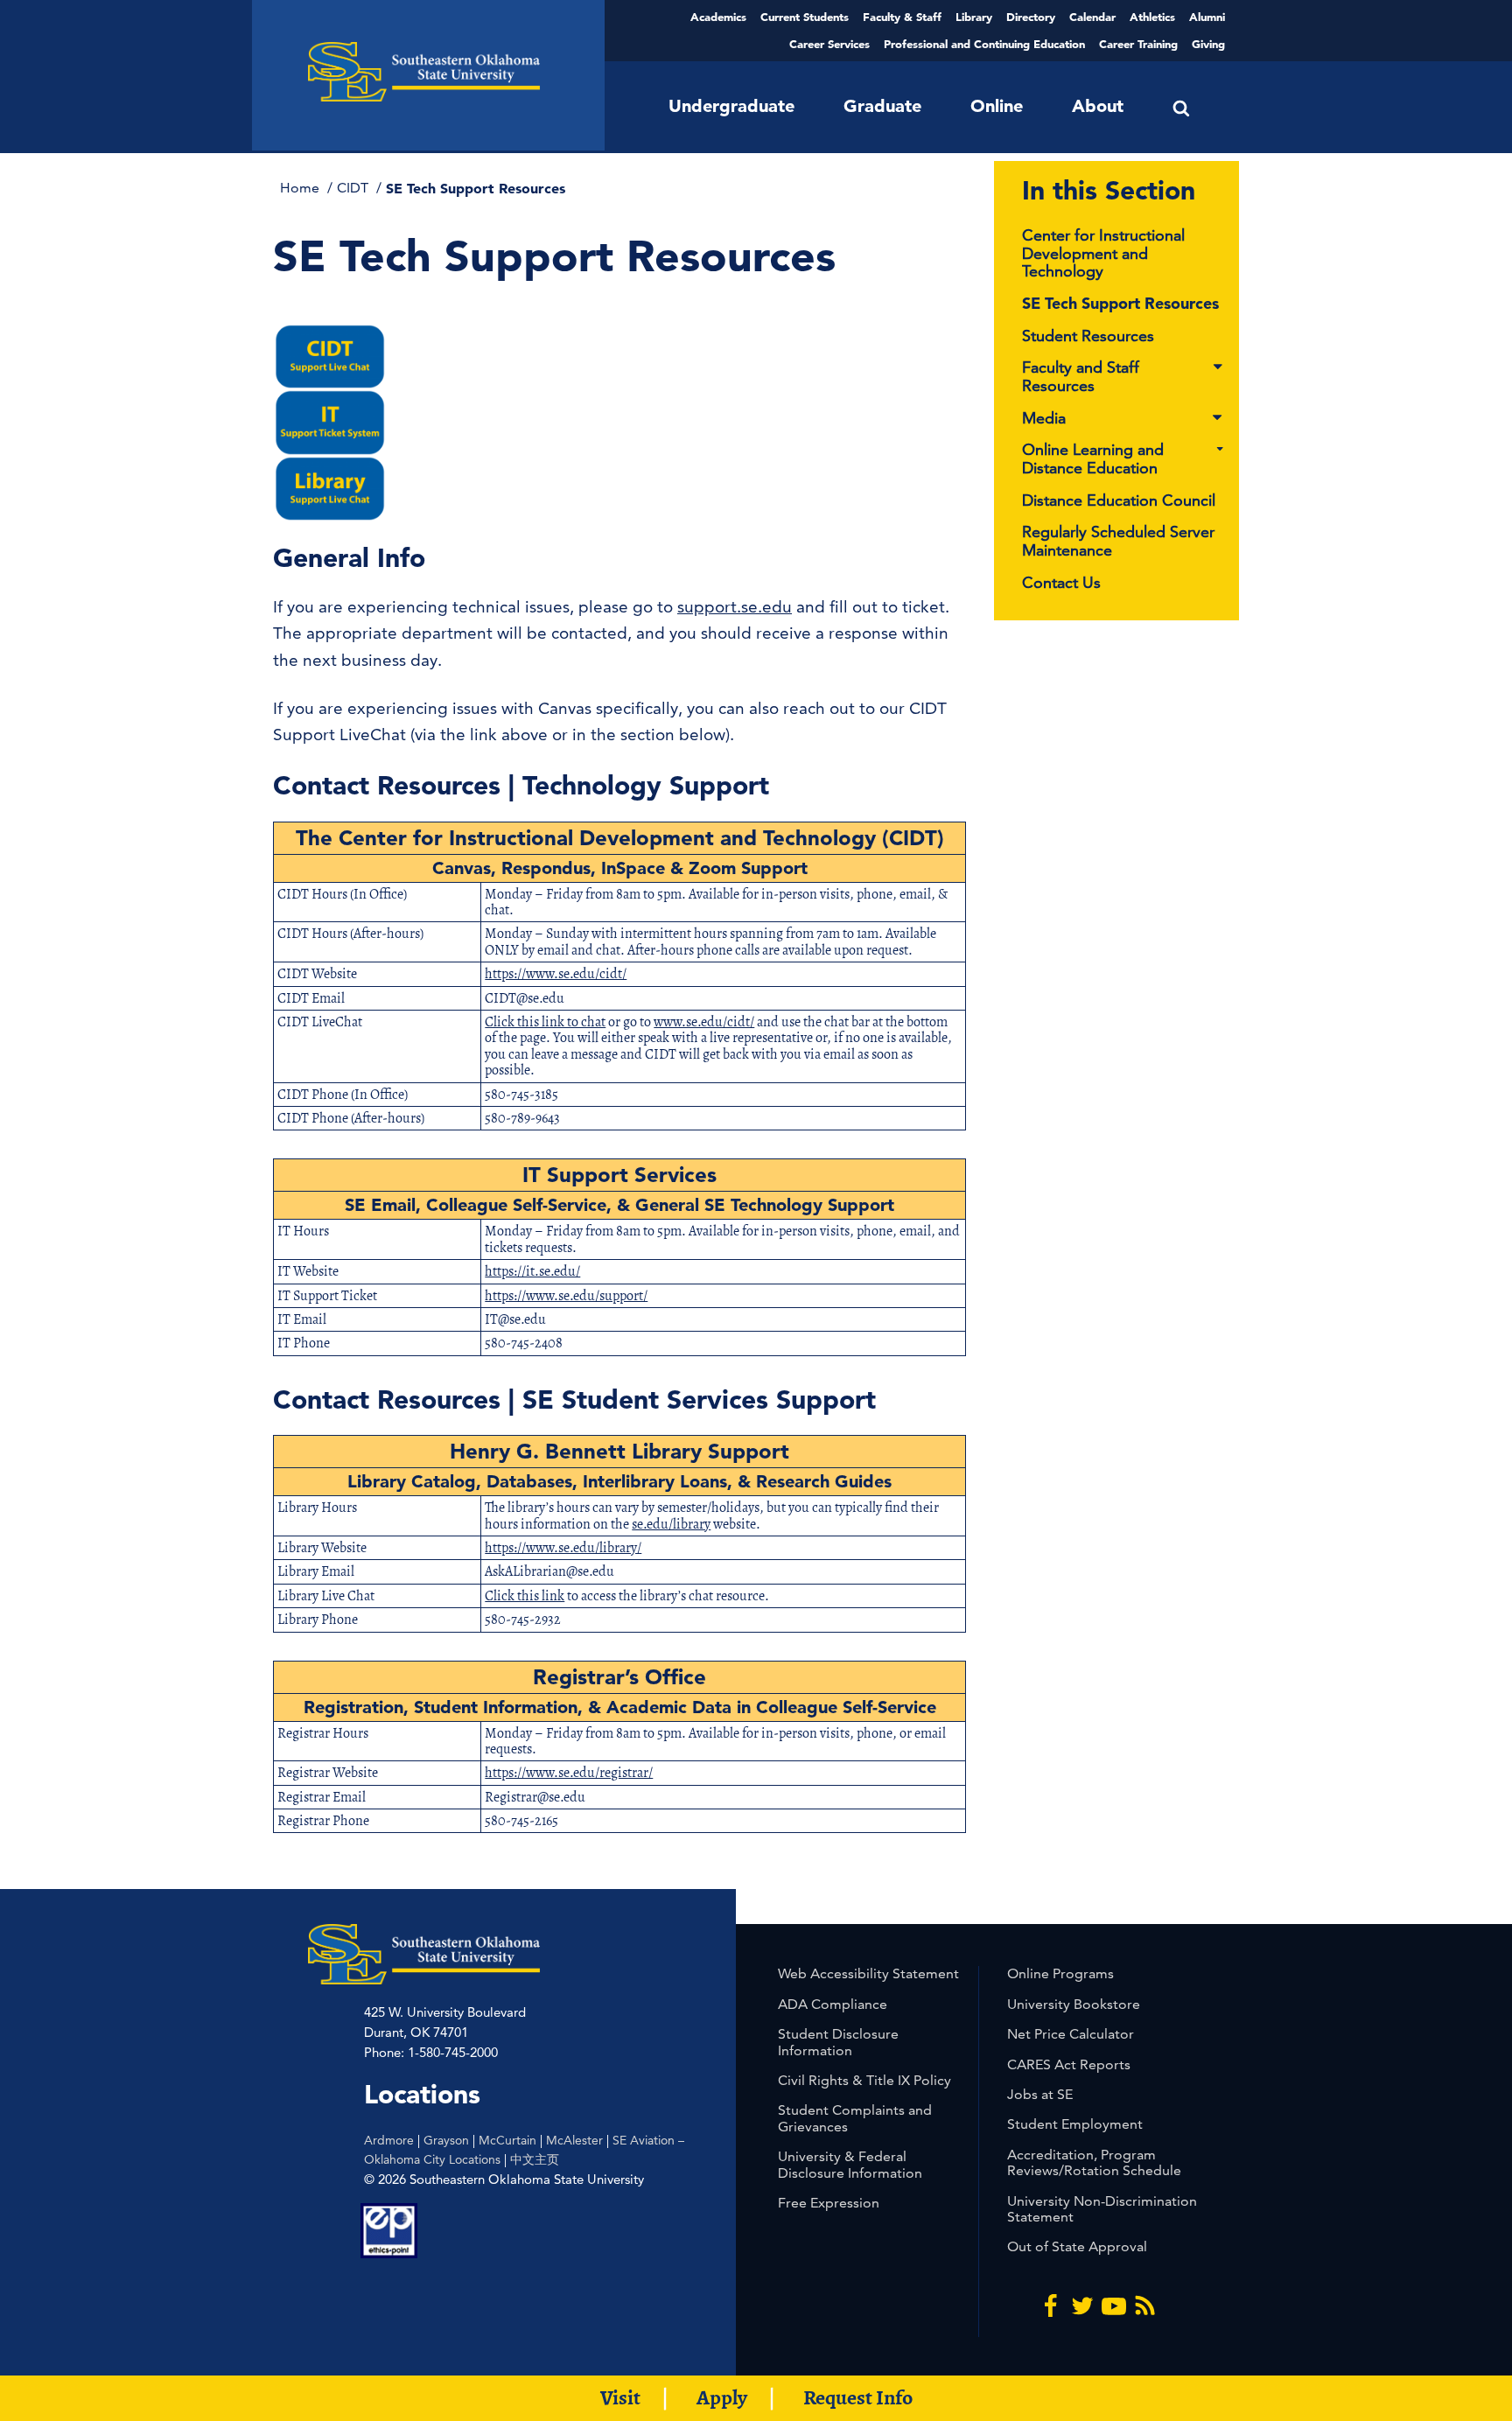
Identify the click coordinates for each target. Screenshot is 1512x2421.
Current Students (805, 17)
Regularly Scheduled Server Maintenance (1118, 541)
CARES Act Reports (1069, 2064)
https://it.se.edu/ (532, 1271)
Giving (1208, 44)
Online (997, 106)
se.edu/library (671, 1524)
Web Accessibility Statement (868, 1973)
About (1098, 106)
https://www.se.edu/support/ (566, 1296)
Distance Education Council (1119, 500)
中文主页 (535, 2159)
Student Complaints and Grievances (855, 2118)
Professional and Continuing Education (984, 44)
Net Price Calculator (1071, 2034)
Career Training (1138, 44)
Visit (620, 2397)
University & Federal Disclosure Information (850, 2164)
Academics (718, 17)
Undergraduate (731, 106)
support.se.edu (735, 607)
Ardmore (389, 2140)
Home (301, 188)
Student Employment (1075, 2124)
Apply (722, 2397)
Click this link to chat (545, 1022)
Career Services (829, 44)
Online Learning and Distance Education (1093, 459)
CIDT (354, 188)
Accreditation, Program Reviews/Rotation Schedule (1094, 2162)
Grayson (446, 2140)
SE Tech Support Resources (1120, 303)
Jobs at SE (1040, 2094)
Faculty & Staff (902, 17)
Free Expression (829, 2203)
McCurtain (507, 2140)
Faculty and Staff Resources (1081, 377)
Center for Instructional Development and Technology (1103, 253)
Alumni (1207, 17)
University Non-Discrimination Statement (1102, 2209)
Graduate (882, 106)
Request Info (858, 2397)
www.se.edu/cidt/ (704, 1022)
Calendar (1092, 17)
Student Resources (1088, 336)
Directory (1031, 17)
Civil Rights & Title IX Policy (864, 2080)
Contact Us (1061, 582)
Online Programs (1060, 1973)
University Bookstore (1074, 2004)
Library (974, 17)
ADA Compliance (833, 2004)
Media (1044, 419)
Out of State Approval (1077, 2246)
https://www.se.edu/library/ (563, 1548)
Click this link (525, 1596)
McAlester (574, 2140)
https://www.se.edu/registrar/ (569, 1773)
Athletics (1152, 17)
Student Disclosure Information (838, 2042)
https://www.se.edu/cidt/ (556, 974)
